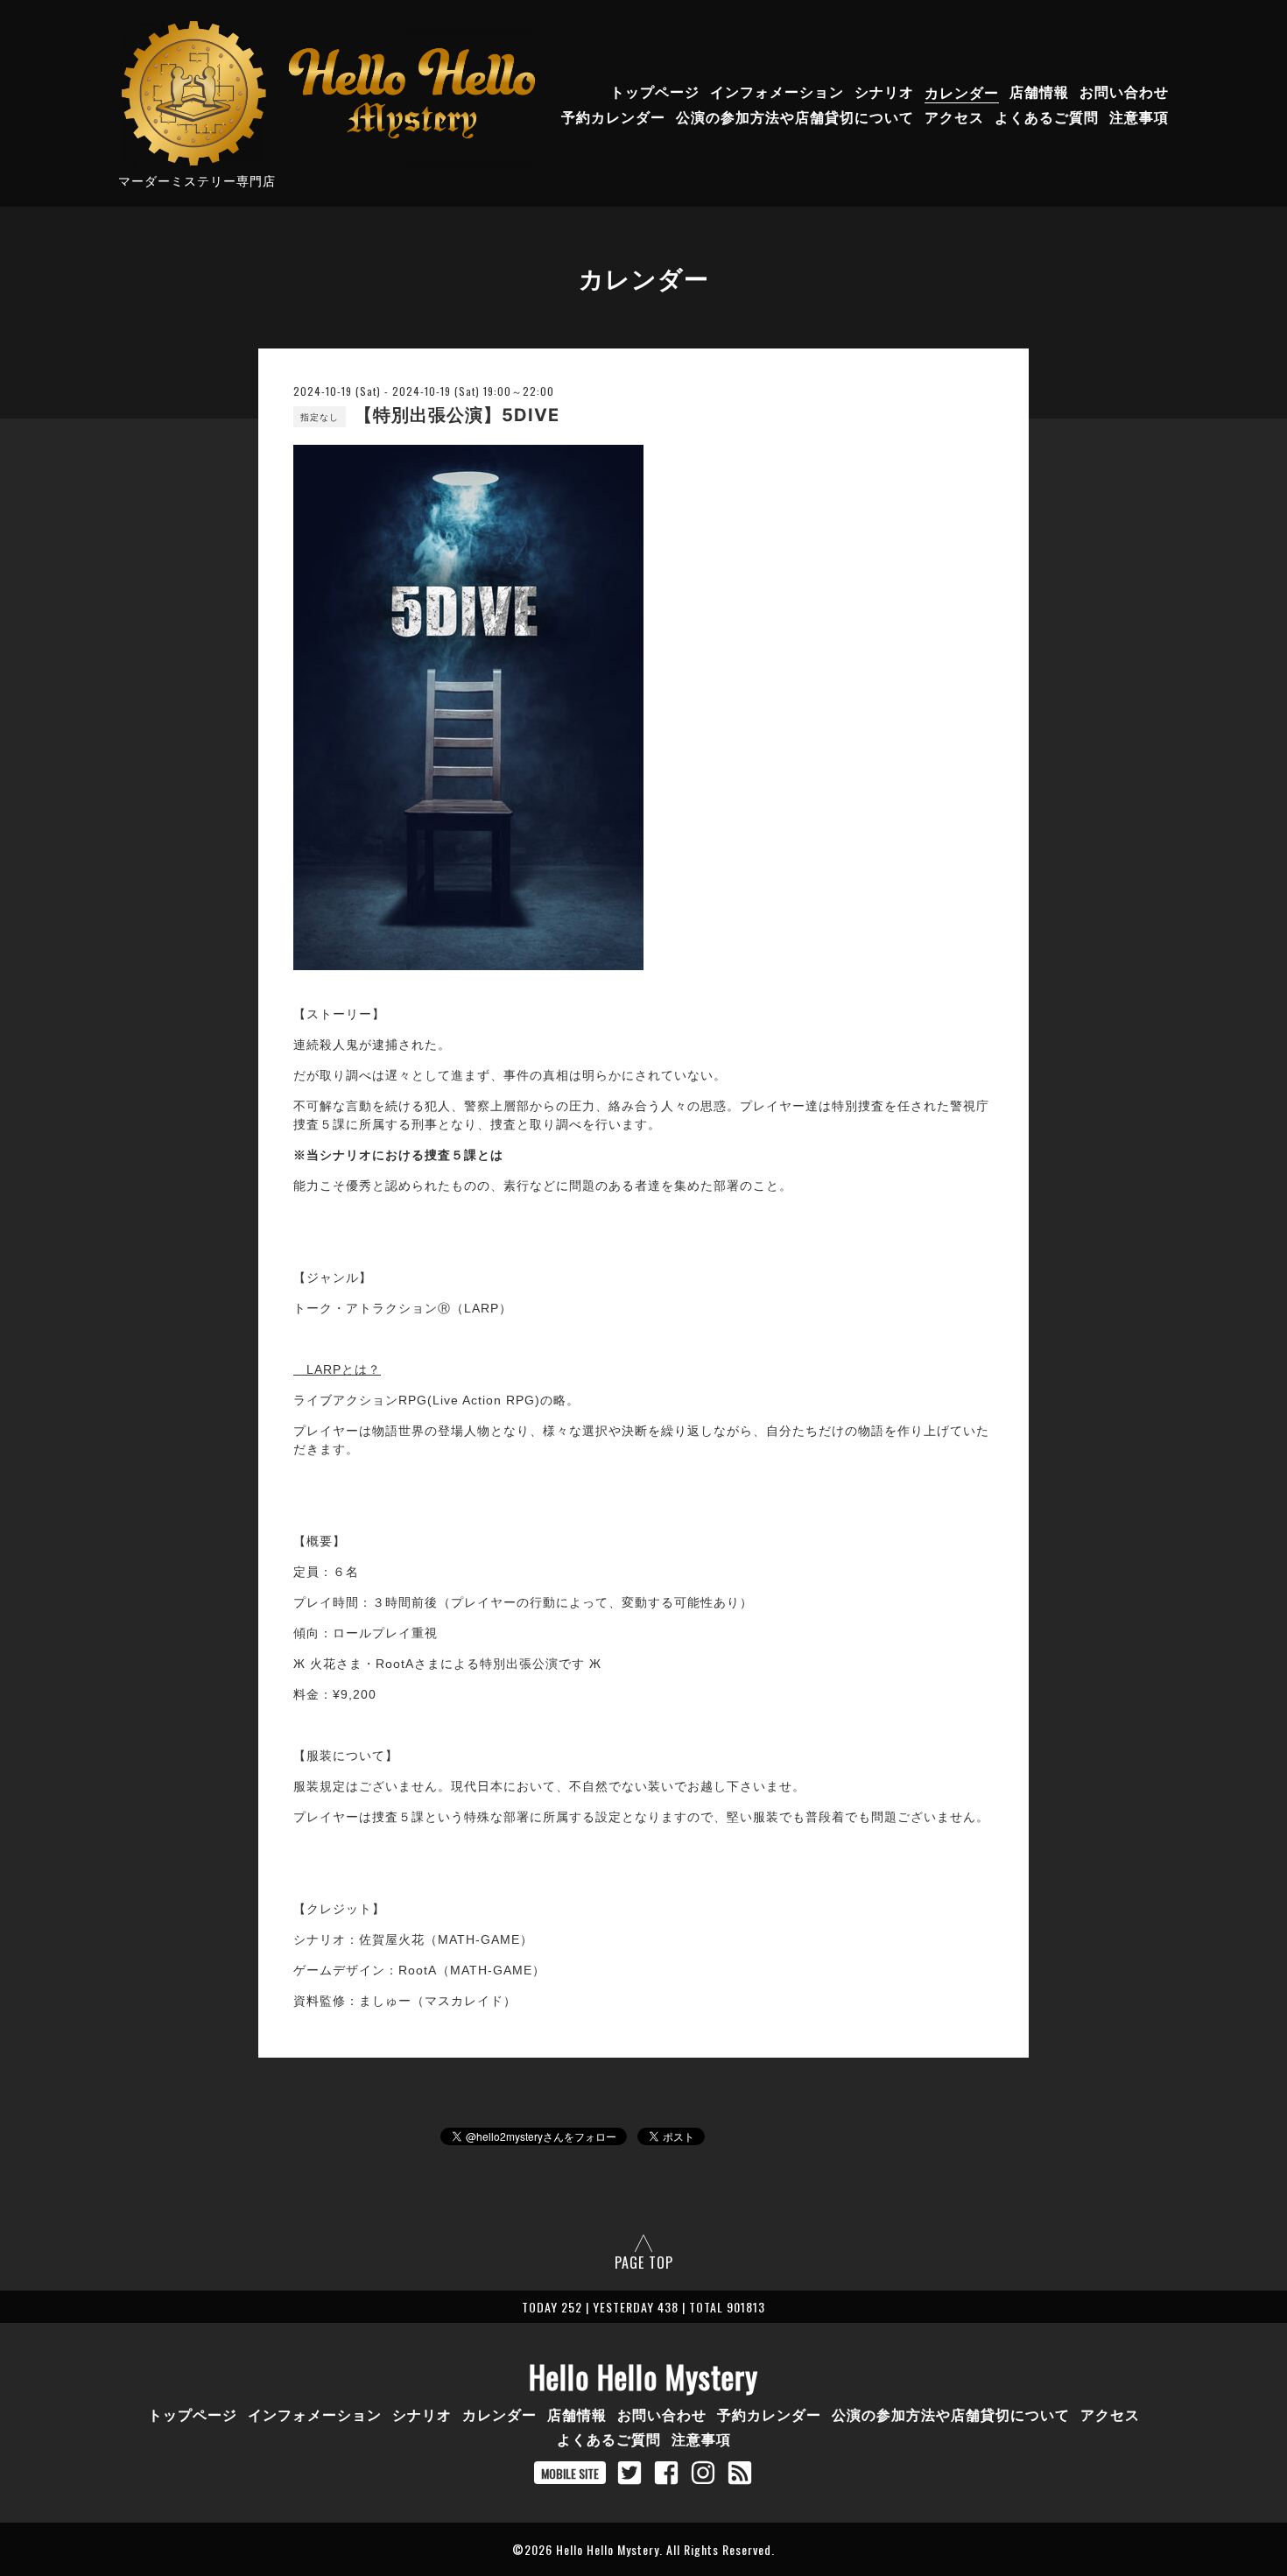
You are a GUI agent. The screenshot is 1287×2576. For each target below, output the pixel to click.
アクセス (954, 117)
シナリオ (884, 92)
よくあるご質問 (1047, 117)
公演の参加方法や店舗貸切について (795, 117)
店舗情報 (1039, 92)
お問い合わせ (1124, 92)
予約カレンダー (613, 117)
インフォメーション (777, 92)
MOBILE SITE (570, 2473)
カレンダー (962, 92)
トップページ (655, 92)
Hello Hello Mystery (643, 2376)
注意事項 (1139, 117)
